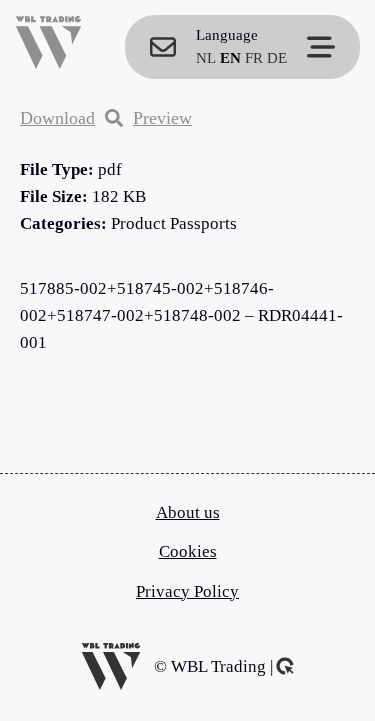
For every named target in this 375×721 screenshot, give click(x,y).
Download (57, 118)
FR (254, 58)
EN (230, 58)
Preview (162, 118)
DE (277, 58)
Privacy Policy (187, 591)
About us (188, 512)
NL (206, 58)
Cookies (188, 551)
